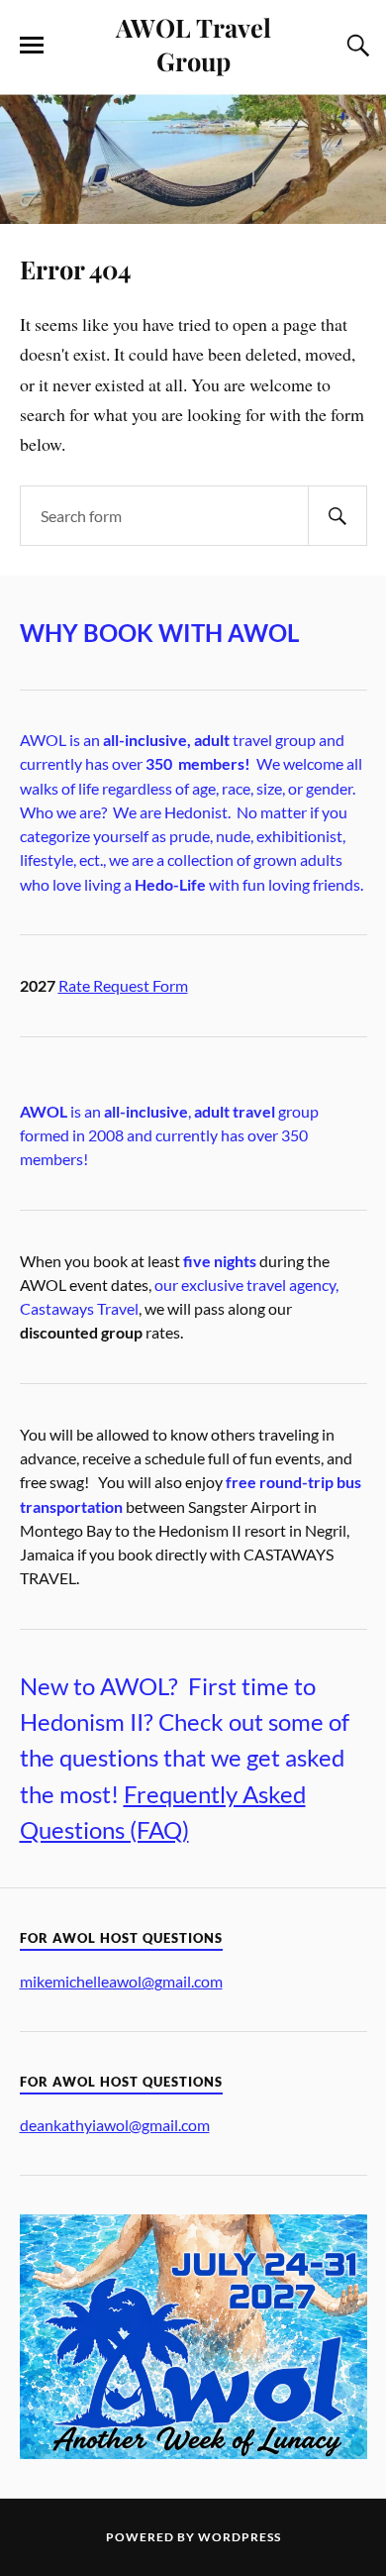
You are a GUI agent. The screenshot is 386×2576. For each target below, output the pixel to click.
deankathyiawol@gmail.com (115, 2125)
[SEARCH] (338, 516)
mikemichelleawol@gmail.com (121, 1981)
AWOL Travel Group (193, 44)
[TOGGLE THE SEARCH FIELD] (355, 46)
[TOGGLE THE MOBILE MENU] (32, 46)
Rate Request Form (123, 985)
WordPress (240, 2537)
